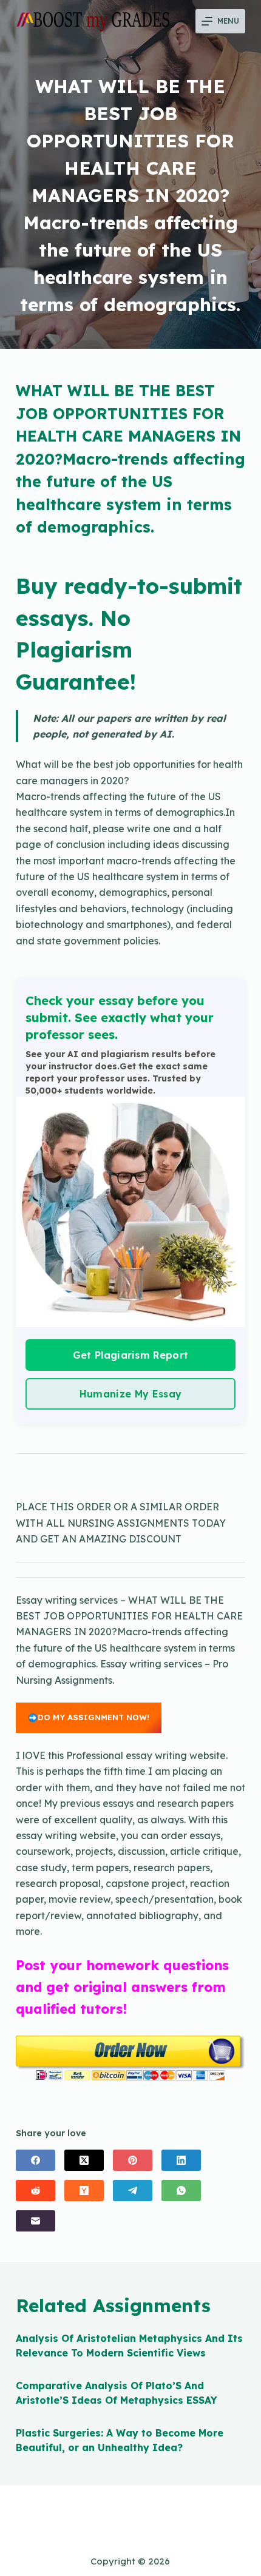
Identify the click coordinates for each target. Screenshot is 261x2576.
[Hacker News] (84, 2191)
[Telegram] (133, 2191)
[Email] (36, 2221)
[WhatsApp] (181, 2191)
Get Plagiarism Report (131, 1355)
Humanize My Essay (130, 1394)
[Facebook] (36, 2160)
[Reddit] (36, 2191)
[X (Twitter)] (84, 2160)
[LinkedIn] (181, 2160)
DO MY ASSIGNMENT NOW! (93, 1717)
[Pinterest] (133, 2160)
